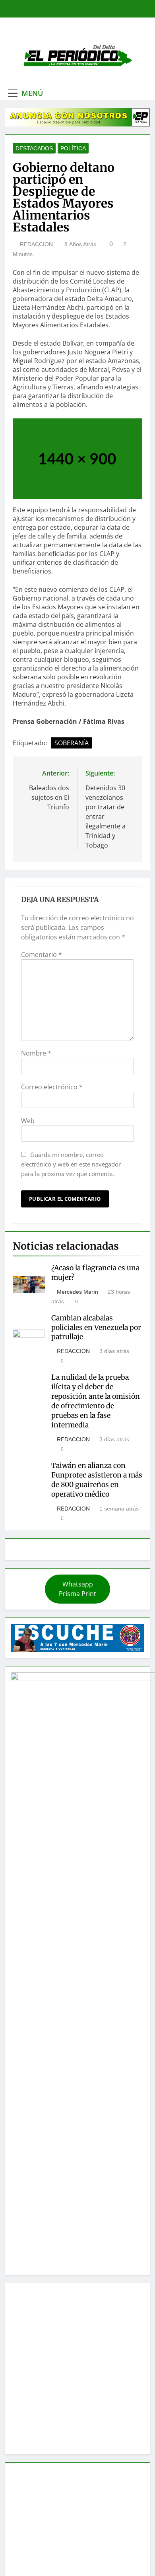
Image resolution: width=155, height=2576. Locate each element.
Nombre (36, 1053)
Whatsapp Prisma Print (77, 1589)
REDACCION (36, 244)
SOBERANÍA (72, 743)
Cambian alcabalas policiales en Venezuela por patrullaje (96, 1328)
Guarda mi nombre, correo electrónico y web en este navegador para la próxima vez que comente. (71, 1164)
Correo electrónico (52, 1087)
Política (73, 148)
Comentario (42, 955)
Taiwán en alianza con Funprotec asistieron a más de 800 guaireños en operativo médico (97, 1480)
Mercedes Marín (77, 1292)
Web (28, 1121)
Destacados (34, 148)
